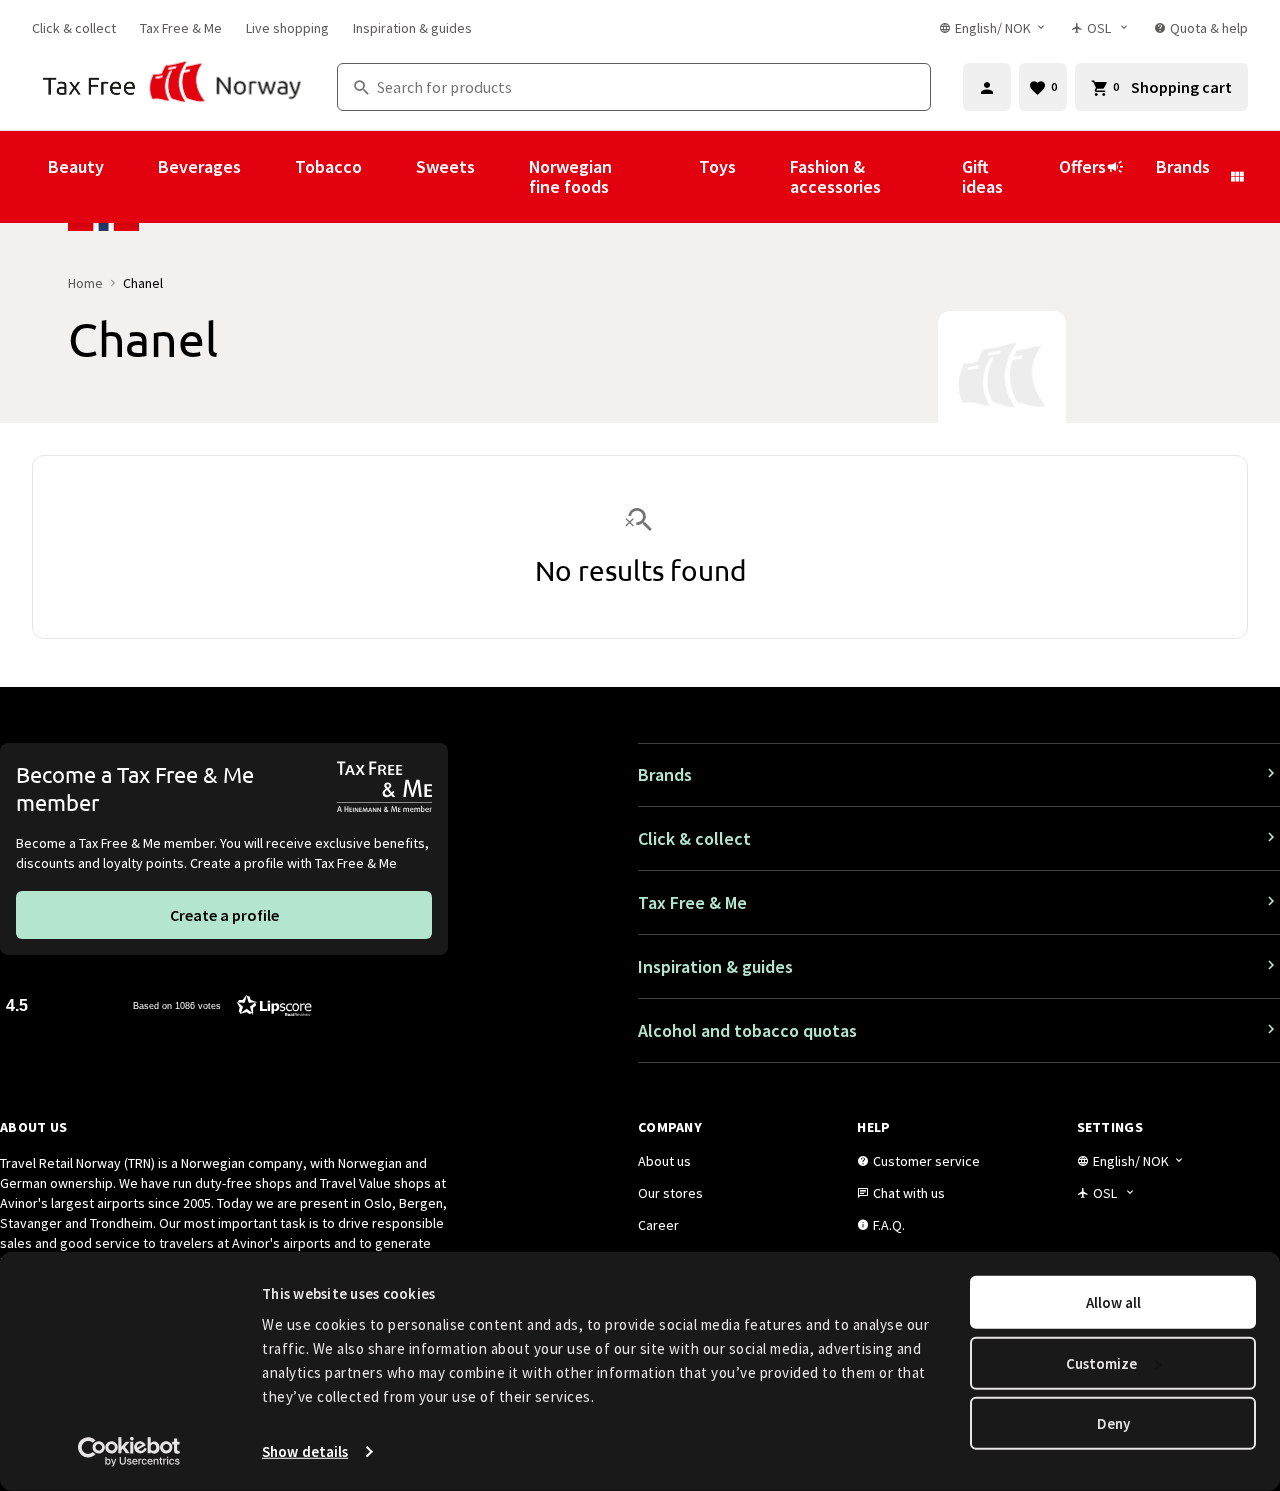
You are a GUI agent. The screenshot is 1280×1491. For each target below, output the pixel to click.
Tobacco (328, 166)
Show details (305, 1451)
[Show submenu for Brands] (1237, 177)
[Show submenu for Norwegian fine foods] (672, 177)
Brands (1183, 166)
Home (85, 283)
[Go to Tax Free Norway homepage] (172, 87)
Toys (717, 166)
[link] (74, 28)
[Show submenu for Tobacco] (389, 177)
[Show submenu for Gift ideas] (1032, 177)
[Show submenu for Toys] (763, 177)
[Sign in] (987, 87)
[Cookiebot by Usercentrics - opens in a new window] (129, 1452)
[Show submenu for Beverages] (268, 177)
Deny (1113, 1423)
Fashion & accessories (835, 176)
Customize (1101, 1362)
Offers (1082, 166)
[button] (159, 1004)
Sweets (445, 166)
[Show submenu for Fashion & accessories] (935, 177)
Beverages (199, 166)
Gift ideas (982, 176)
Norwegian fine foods (570, 176)
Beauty (76, 166)
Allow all (1113, 1302)
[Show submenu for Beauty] (131, 177)
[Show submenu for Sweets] (502, 177)
